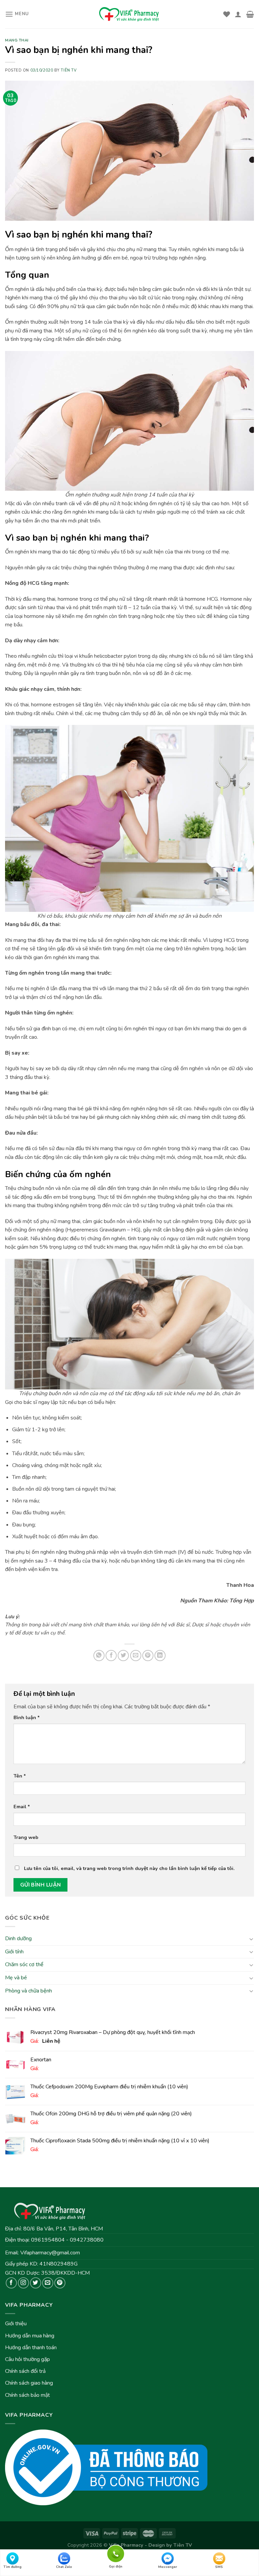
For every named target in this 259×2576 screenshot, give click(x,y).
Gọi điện (116, 2553)
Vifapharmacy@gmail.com (50, 2253)
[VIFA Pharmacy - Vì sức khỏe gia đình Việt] (129, 14)
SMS (219, 2567)
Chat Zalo (64, 2567)
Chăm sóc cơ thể (24, 1964)
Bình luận (27, 1717)
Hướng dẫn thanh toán (31, 2348)
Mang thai (17, 40)
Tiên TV (69, 70)
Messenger (168, 2567)
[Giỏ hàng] (250, 14)
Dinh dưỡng (18, 1938)
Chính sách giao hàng (29, 2383)
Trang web (26, 1837)
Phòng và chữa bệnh (28, 1990)
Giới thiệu (16, 2324)
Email (22, 1807)
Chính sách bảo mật (27, 2395)
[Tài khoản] (238, 14)
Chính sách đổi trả (25, 2371)
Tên (20, 1776)
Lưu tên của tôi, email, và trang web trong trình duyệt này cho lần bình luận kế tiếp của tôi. (129, 1868)
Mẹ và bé (16, 1978)
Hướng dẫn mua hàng (30, 2336)
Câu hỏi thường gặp (27, 2359)
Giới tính (14, 1952)
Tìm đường (12, 2567)
